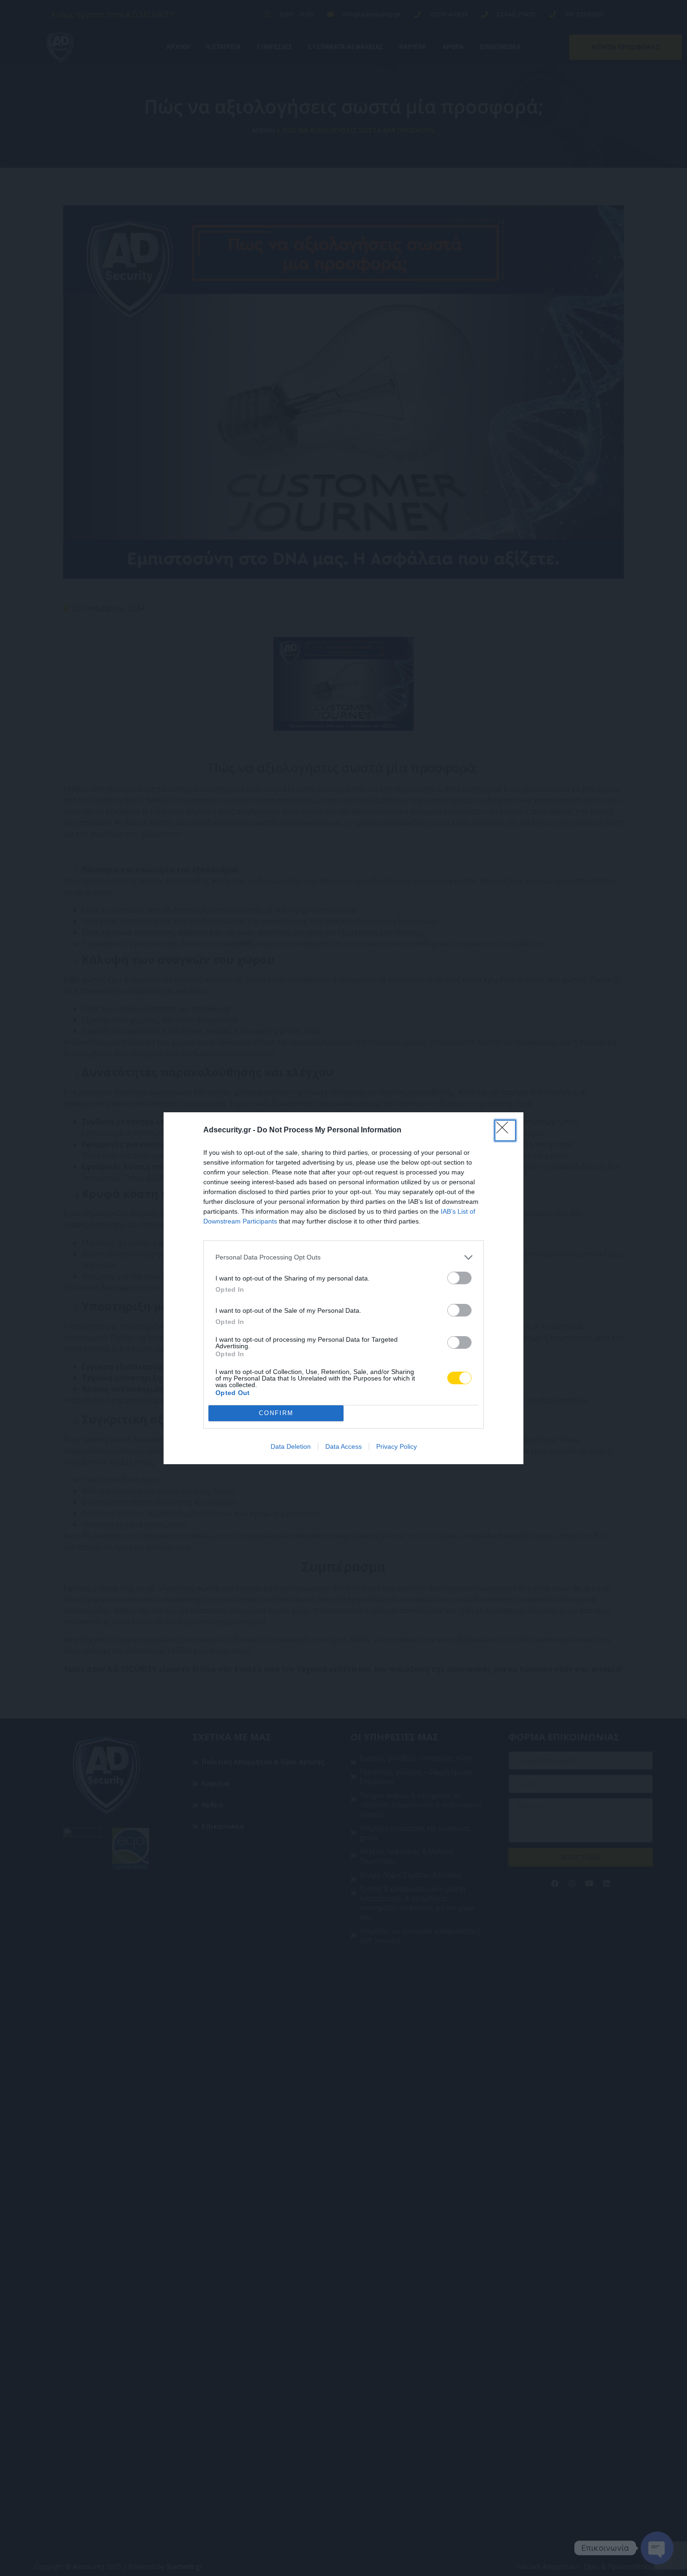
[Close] (505, 1131)
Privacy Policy (397, 1446)
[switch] (459, 1278)
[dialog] (343, 1288)
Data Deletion (291, 1446)
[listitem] (343, 1257)
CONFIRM (276, 1413)
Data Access (343, 1446)
